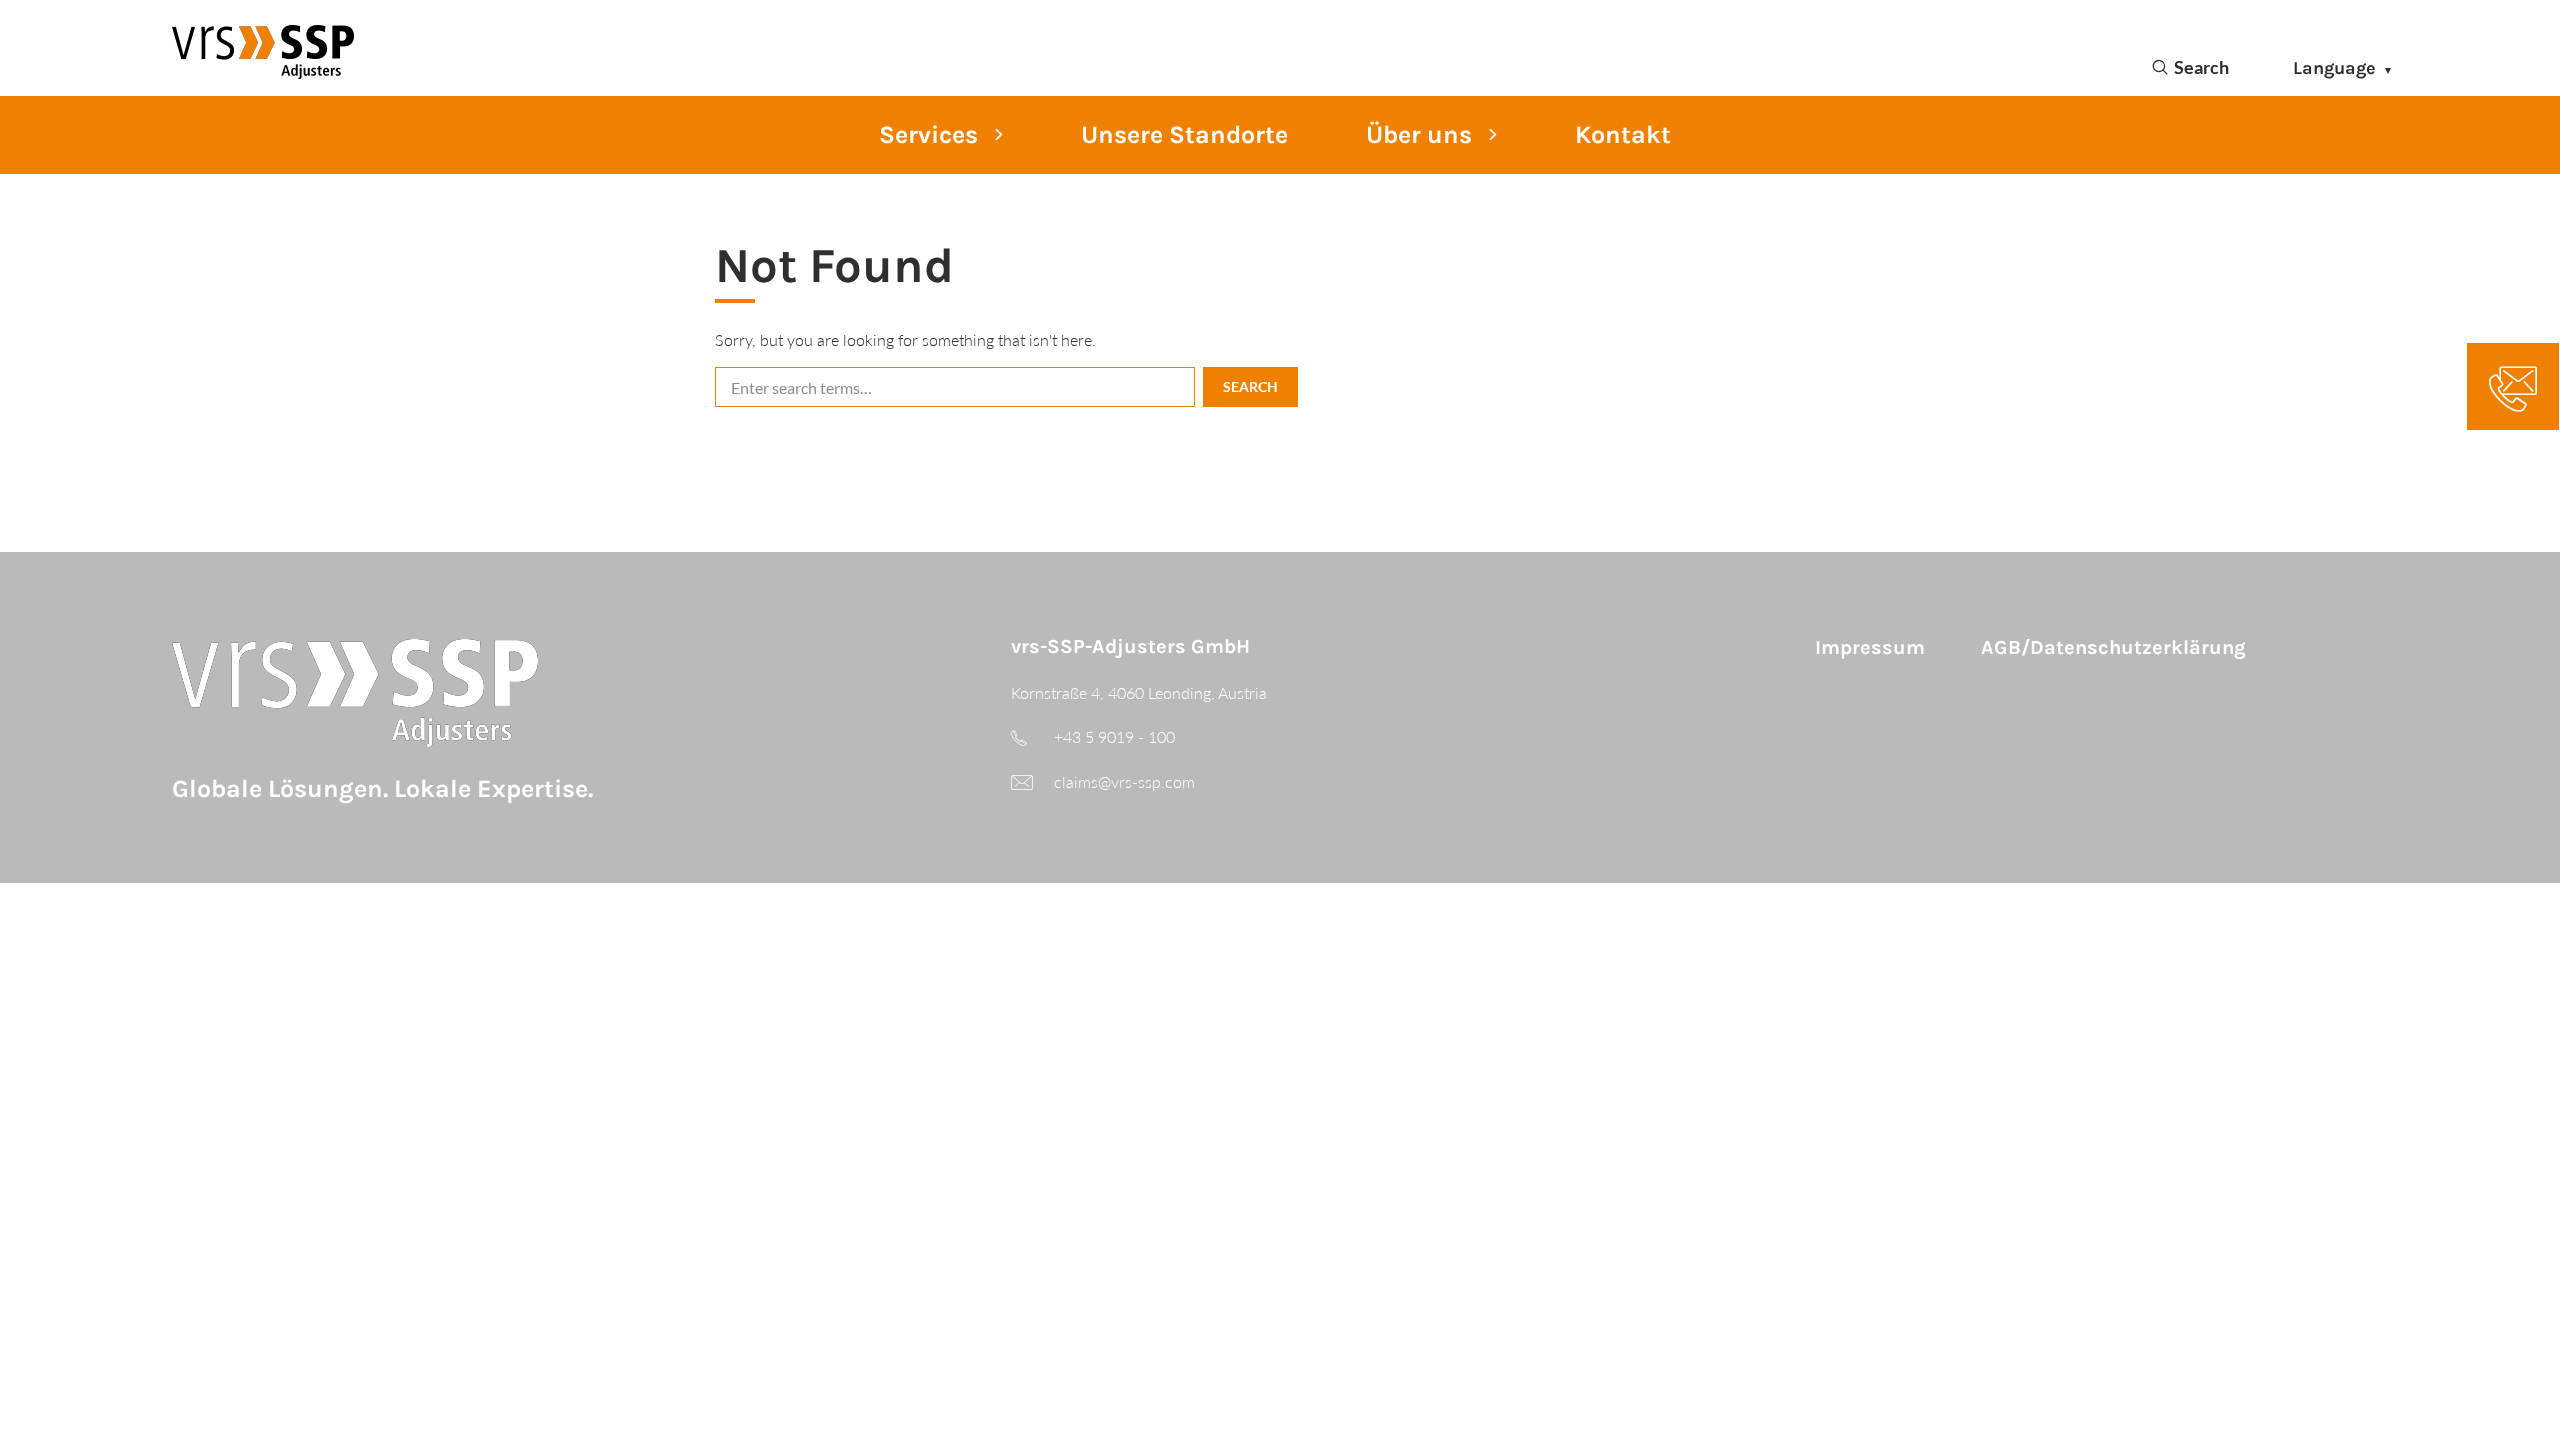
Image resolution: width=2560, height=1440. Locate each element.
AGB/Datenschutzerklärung (2113, 647)
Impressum (1870, 647)
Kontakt (1623, 134)
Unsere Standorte (1184, 134)
